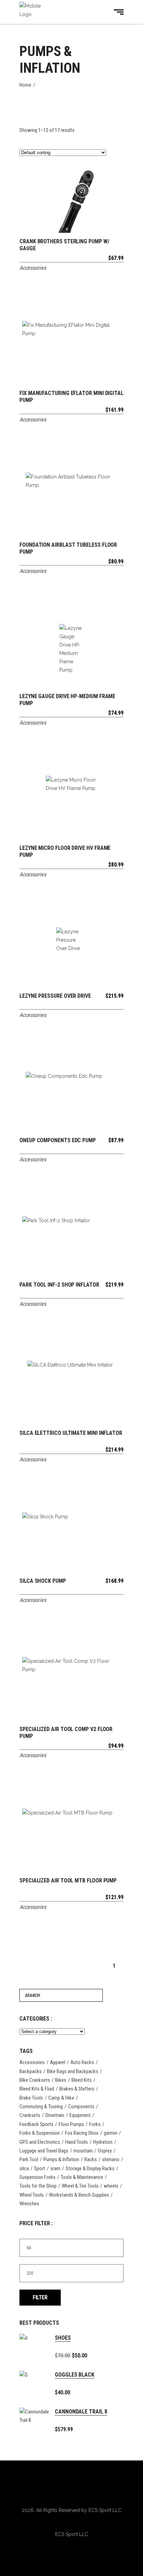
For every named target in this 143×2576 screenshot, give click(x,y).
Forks (95, 2124)
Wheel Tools (32, 2195)
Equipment (80, 2115)
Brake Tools (31, 2098)
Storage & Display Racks (90, 2168)
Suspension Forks (37, 2177)
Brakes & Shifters (77, 2089)
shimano (111, 2159)
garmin (111, 2133)
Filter (40, 2297)
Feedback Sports (36, 2124)
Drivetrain (55, 2115)
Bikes (61, 2080)
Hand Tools (77, 2142)
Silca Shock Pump (43, 1581)
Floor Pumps (71, 2124)
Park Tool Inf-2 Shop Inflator (59, 1285)
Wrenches (29, 2204)
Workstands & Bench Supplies (79, 2195)
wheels (111, 2186)
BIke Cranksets (35, 2080)
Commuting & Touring (41, 2107)
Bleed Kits (82, 2080)
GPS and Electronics (40, 2142)
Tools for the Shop (38, 2186)
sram (55, 2168)
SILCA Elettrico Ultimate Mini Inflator (71, 1433)
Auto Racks (82, 2062)
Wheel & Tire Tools (80, 2186)
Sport (40, 2168)
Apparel (58, 2062)
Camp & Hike (61, 2098)
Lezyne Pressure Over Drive (55, 996)
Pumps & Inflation (61, 2159)
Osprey (105, 2151)
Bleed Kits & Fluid (37, 2089)
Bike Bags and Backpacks (73, 2071)
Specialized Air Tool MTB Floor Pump (68, 1880)
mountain (83, 2151)
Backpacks (31, 2071)
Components (81, 2107)
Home (25, 85)
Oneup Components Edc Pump (58, 1140)
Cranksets (30, 2115)
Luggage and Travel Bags (44, 2151)
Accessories (33, 268)
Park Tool (29, 2159)
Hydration (103, 2142)
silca (24, 2168)
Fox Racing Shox (82, 2133)
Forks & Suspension (40, 2133)
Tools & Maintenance (82, 2177)
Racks (91, 2159)
